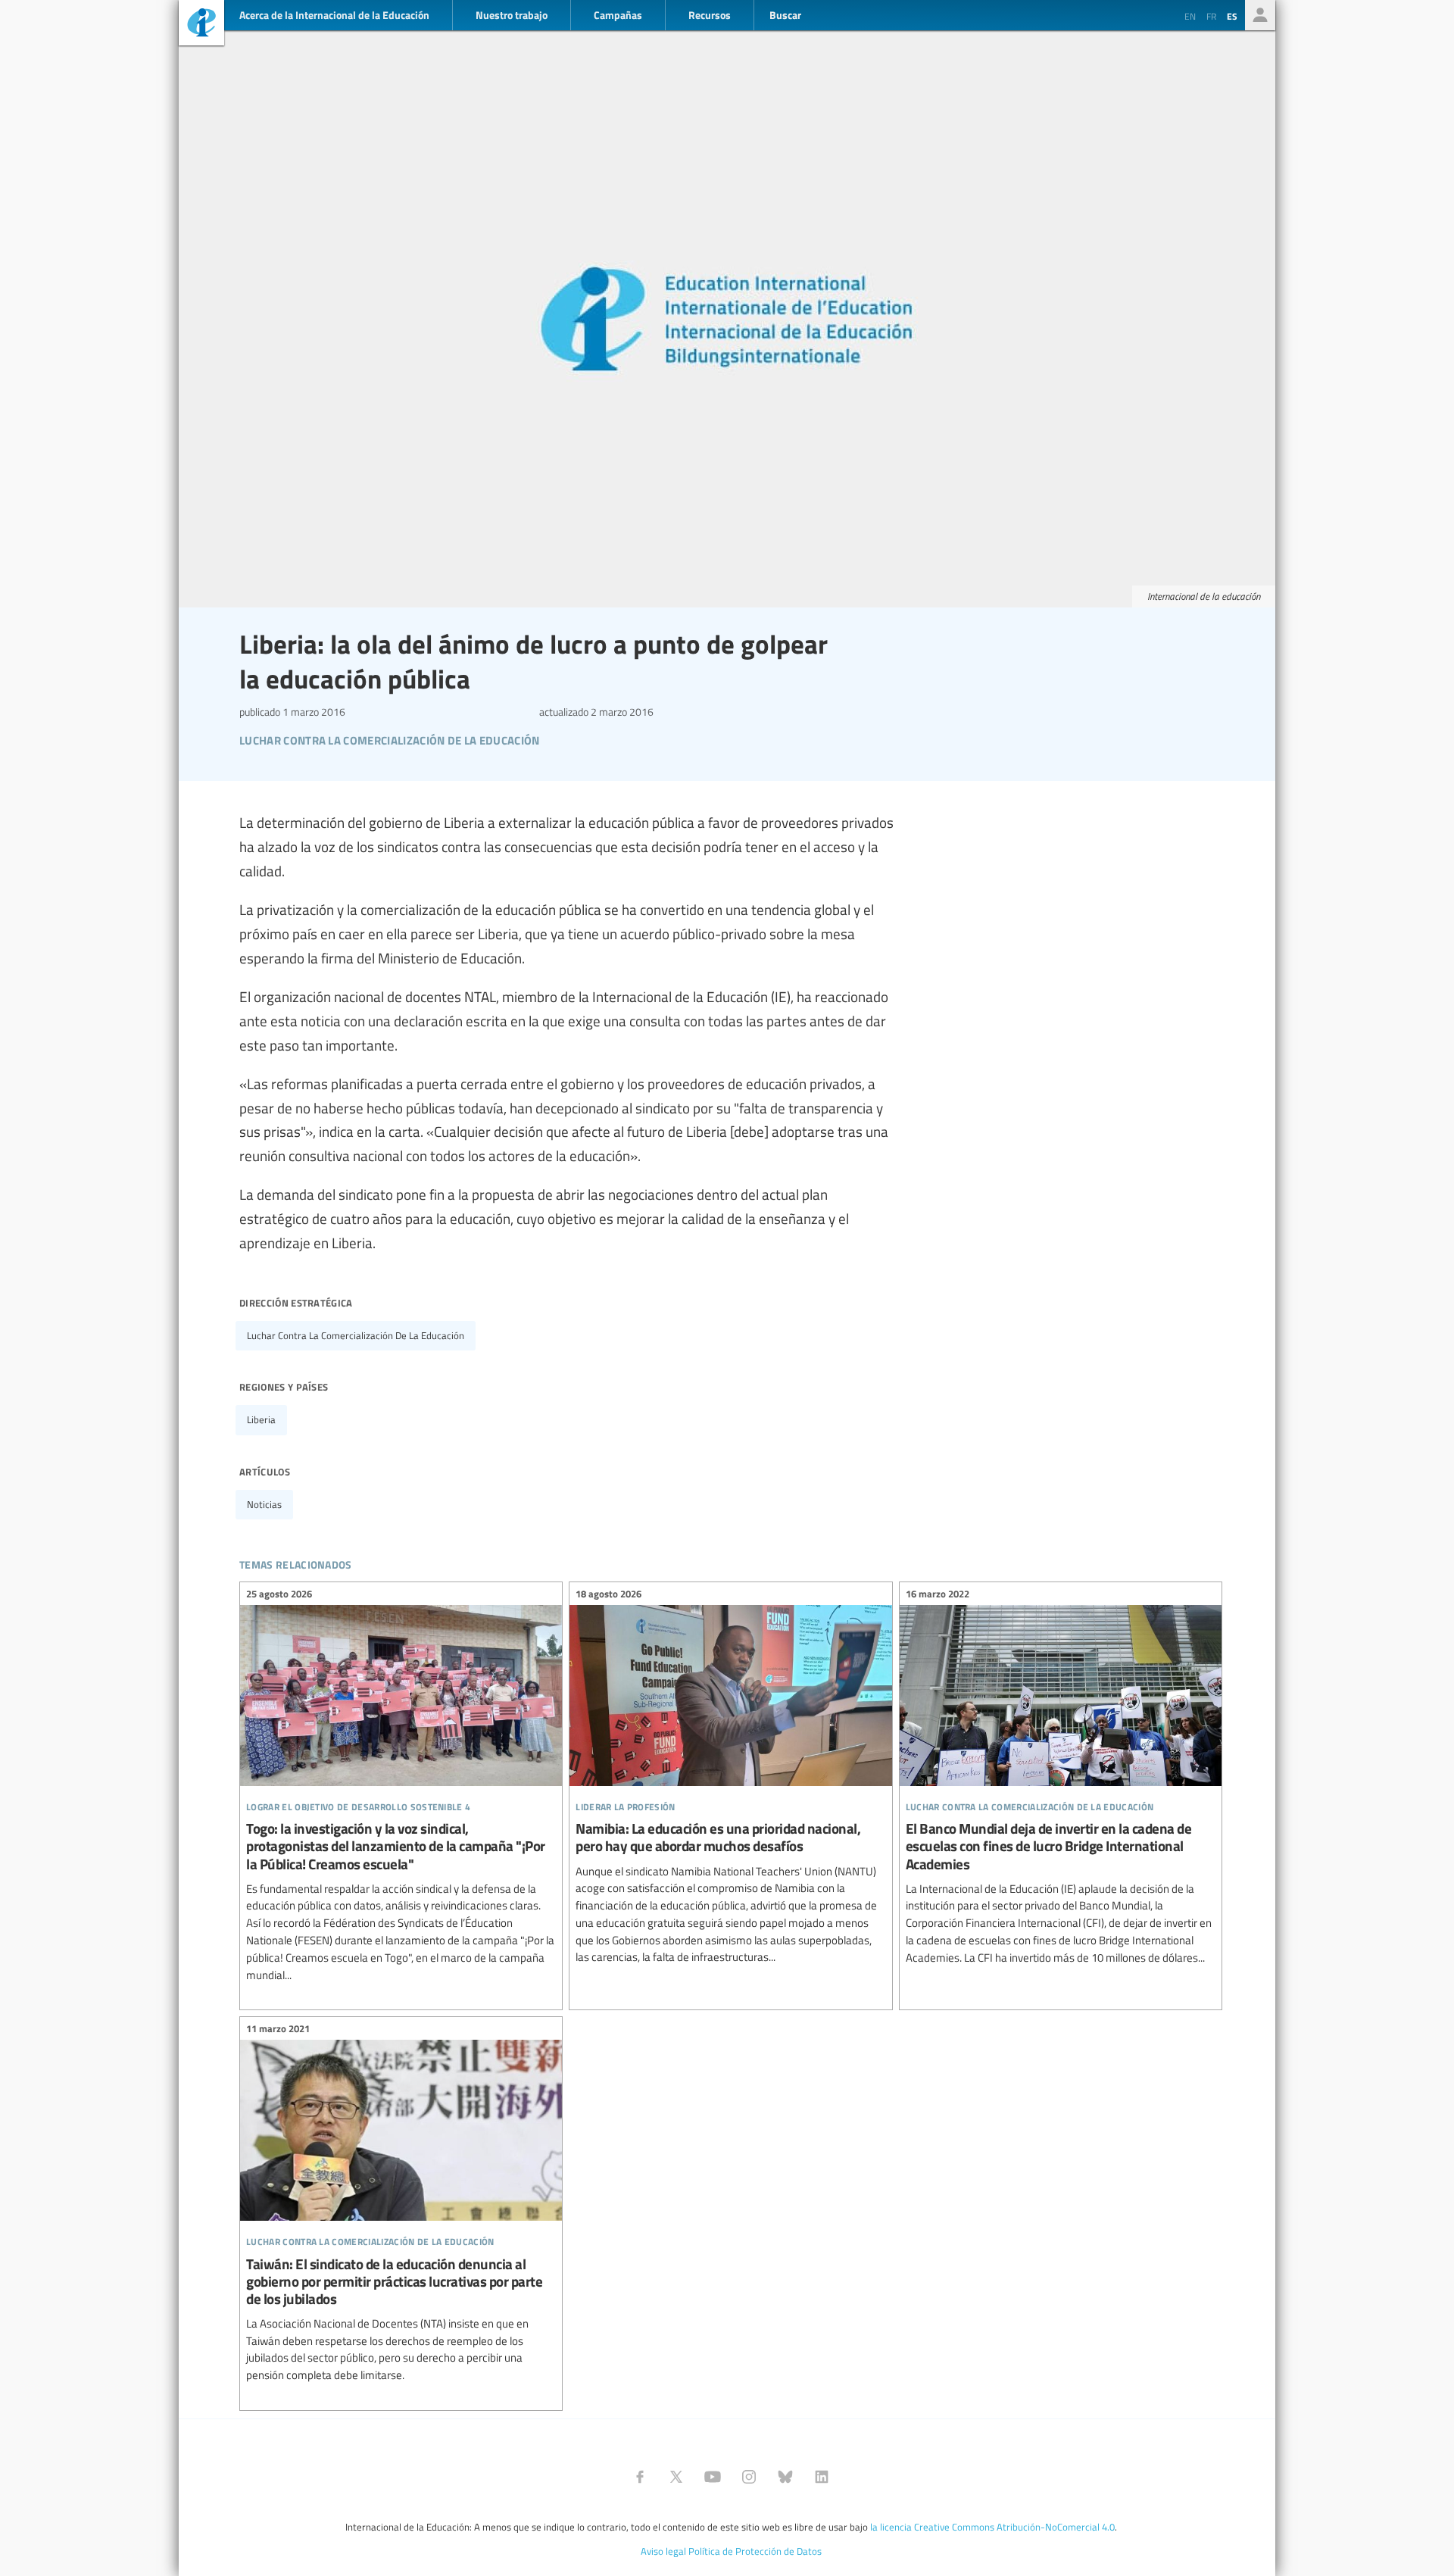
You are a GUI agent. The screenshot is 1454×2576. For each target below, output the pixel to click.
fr (1211, 16)
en (1190, 16)
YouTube (713, 2477)
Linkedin (822, 2477)
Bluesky (785, 2477)
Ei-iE (201, 25)
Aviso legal (663, 2551)
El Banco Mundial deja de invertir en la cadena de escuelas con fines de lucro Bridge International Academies (1061, 1778)
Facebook (640, 2477)
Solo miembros (1260, 15)
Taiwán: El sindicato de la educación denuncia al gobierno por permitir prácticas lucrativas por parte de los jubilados (401, 2204)
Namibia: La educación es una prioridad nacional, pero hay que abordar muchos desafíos (730, 1778)
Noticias (264, 1504)
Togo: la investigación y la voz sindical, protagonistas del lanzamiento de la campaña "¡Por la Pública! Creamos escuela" (401, 1786)
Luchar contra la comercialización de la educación (356, 1335)
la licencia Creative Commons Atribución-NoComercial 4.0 (992, 2527)
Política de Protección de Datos (755, 2551)
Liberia (261, 1419)
